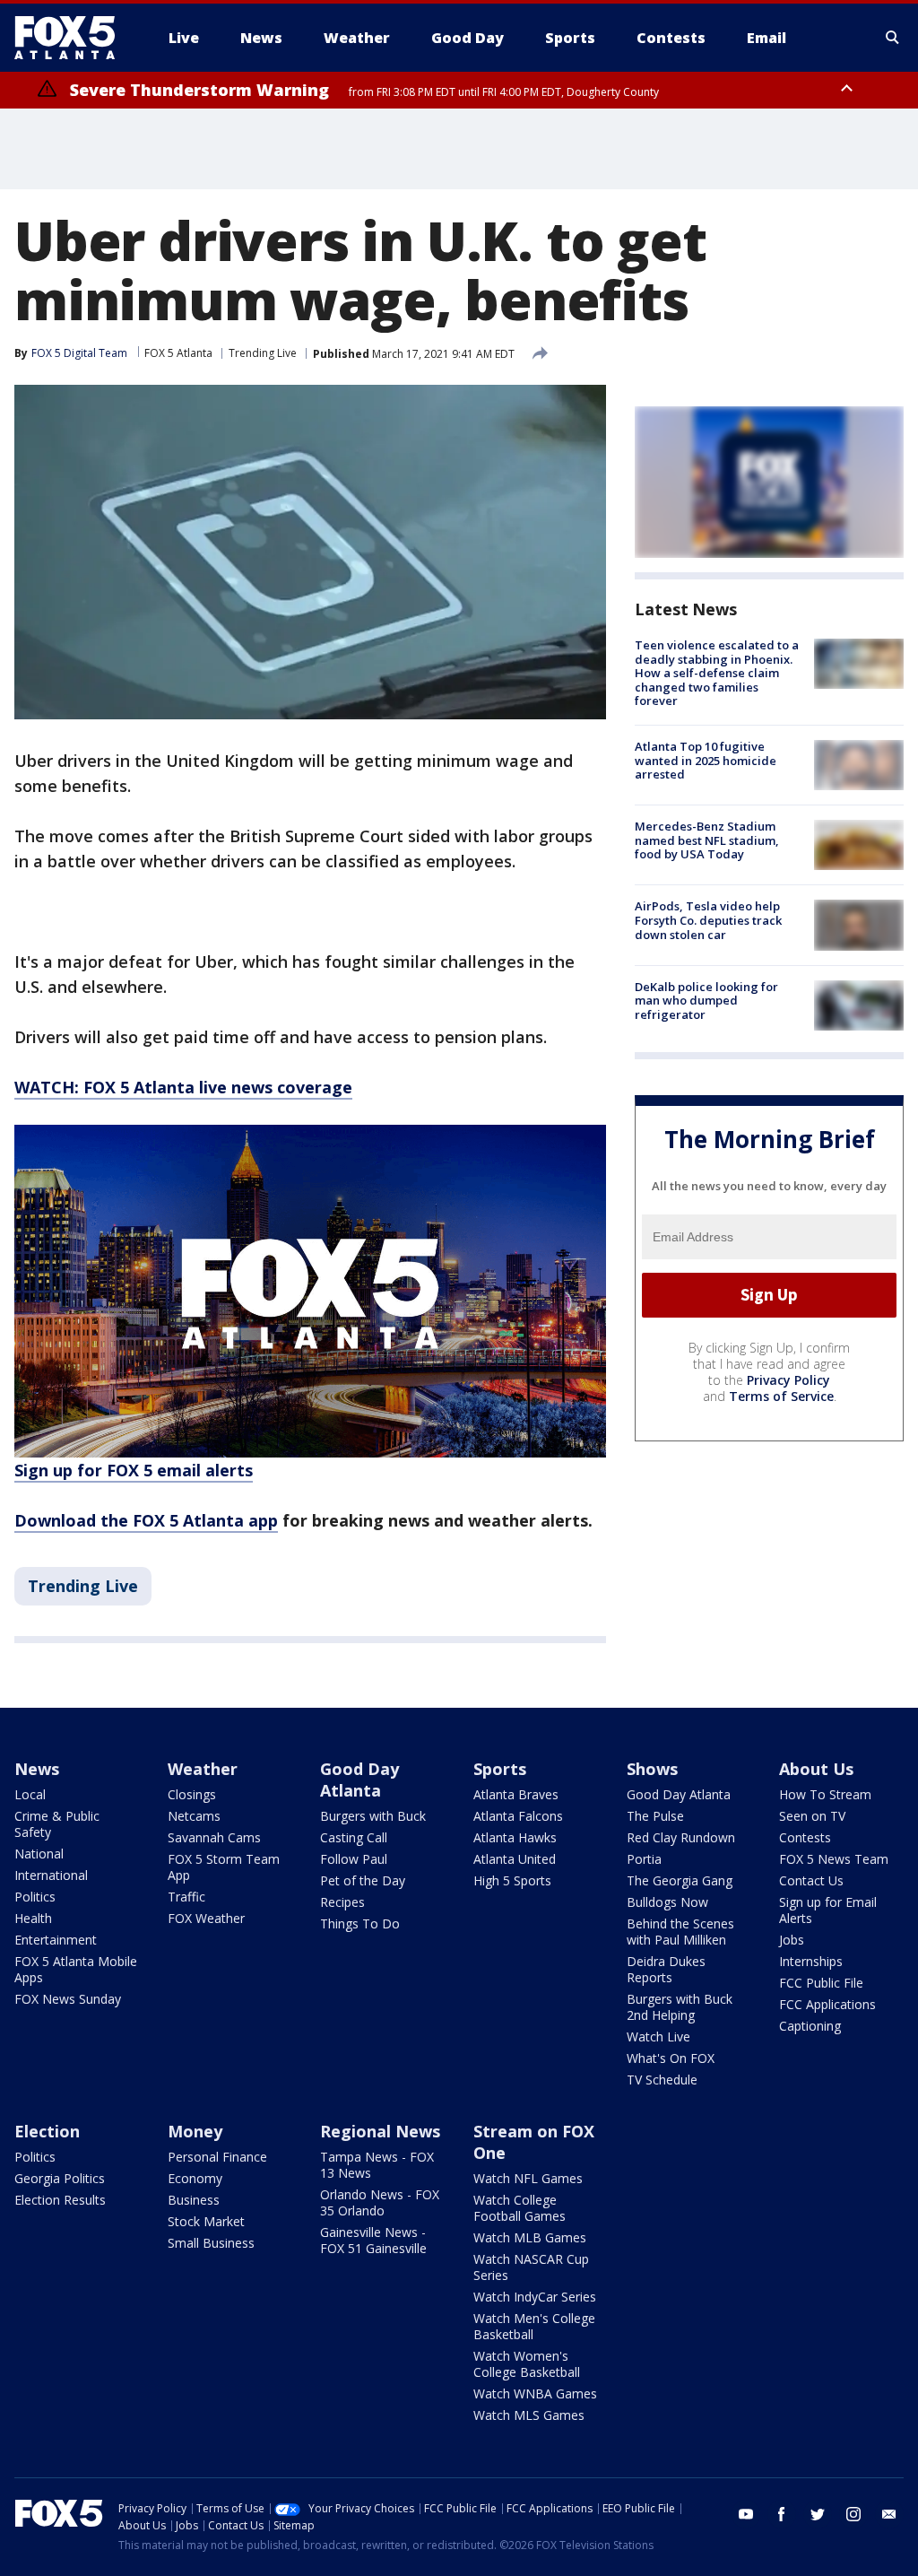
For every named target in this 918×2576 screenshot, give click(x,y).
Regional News (380, 2131)
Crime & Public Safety (57, 1824)
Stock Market (206, 2221)
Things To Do (360, 1923)
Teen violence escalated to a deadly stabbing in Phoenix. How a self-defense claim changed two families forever (717, 673)
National (39, 1854)
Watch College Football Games (520, 2208)
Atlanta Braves (516, 1794)
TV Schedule (662, 2080)
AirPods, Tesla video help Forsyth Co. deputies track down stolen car (708, 920)
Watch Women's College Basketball (527, 2364)
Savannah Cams (214, 1837)
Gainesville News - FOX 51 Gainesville (373, 2240)
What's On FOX (671, 2058)
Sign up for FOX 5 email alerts (134, 1470)
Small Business (211, 2243)
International (51, 1875)
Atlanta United (515, 1859)
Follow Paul (354, 1859)
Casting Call (354, 1837)
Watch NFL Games (528, 2178)
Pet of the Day (363, 1880)
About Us (816, 1769)
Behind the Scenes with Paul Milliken (680, 1932)
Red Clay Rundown (681, 1837)
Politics (35, 1897)
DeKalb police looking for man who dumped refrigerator (706, 1001)
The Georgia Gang (680, 1880)
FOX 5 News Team (834, 1859)
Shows (652, 1769)
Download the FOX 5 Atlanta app (146, 1520)
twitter (818, 2514)
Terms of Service (781, 1396)
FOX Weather (206, 1918)
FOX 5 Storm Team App (224, 1867)
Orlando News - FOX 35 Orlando (380, 2202)
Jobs (792, 1940)
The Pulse (655, 1816)
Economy (195, 2178)
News (37, 1769)
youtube (746, 2514)
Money (195, 2131)
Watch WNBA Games (535, 2393)
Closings (192, 1794)
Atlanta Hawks (515, 1837)
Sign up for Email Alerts (828, 1910)
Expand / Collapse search (893, 38)
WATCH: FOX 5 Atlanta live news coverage (183, 1087)
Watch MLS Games (529, 2415)
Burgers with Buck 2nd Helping (680, 2007)
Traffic (186, 1897)
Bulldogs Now (667, 1902)
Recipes (342, 1902)
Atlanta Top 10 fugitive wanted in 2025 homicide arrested (706, 760)
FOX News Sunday (68, 1999)
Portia (644, 1859)
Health (33, 1918)
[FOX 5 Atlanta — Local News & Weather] (74, 38)
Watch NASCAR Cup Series (531, 2267)
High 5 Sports (512, 1880)
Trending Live (263, 353)
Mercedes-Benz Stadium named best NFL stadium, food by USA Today (707, 840)
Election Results (60, 2200)
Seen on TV (812, 1816)
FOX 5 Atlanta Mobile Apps (76, 1969)
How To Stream (825, 1794)
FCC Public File (821, 1983)
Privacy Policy (788, 1380)
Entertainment (56, 1940)
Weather (203, 1769)
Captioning (810, 2026)
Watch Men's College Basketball (534, 2326)
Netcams (194, 1816)
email (889, 2514)
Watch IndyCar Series (535, 2297)
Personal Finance (217, 2157)
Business (194, 2200)
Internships (811, 1961)
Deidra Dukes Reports (666, 1969)
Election (47, 2131)
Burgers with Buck (373, 1816)
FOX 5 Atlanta (178, 353)
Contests (805, 1837)
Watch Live (658, 2036)
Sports (500, 1769)
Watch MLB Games (530, 2237)
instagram (853, 2514)
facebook (782, 2514)
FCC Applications (827, 2004)
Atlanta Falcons (518, 1816)
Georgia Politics (60, 2178)
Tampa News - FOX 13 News (377, 2165)
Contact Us (811, 1880)
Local (30, 1794)
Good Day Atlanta (359, 1780)
